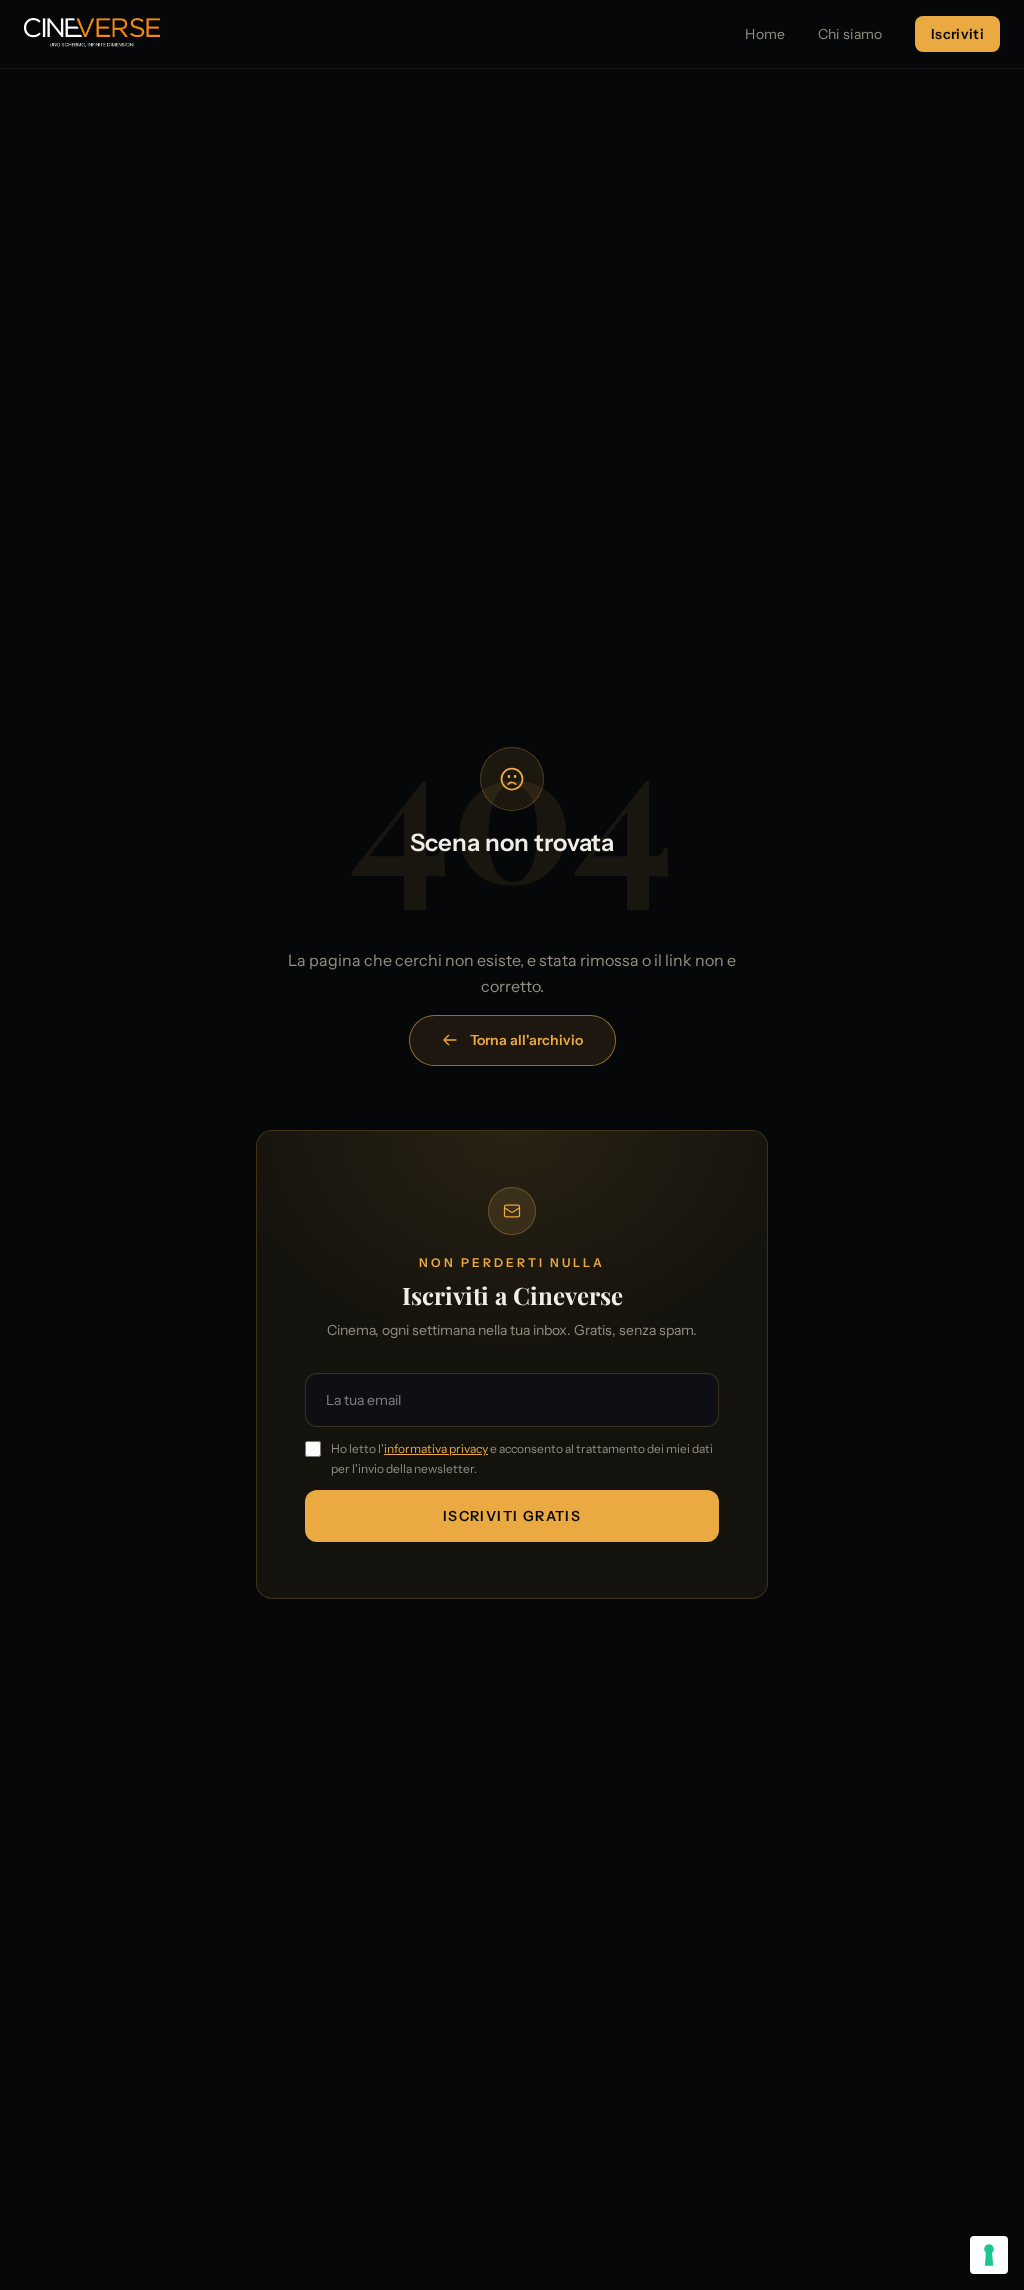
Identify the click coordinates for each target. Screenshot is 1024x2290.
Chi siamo (850, 34)
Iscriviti (957, 34)
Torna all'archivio (526, 1040)
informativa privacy (436, 1448)
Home (765, 34)
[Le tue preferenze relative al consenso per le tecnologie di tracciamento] (989, 2255)
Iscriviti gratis (512, 1516)
